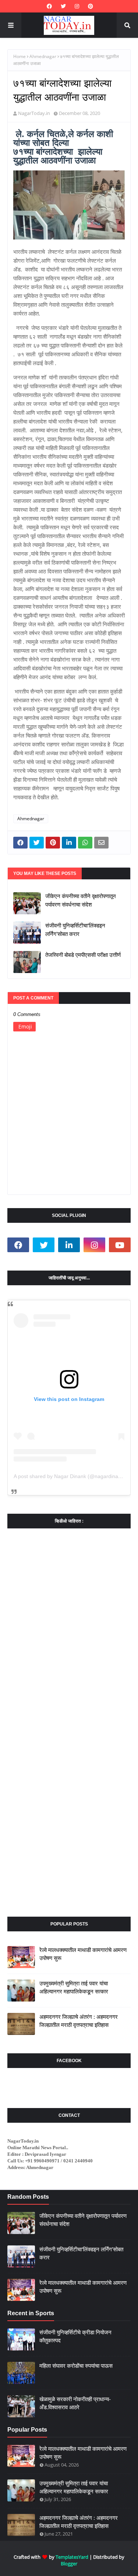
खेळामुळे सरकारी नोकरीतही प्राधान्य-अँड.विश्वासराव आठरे (75, 2403)
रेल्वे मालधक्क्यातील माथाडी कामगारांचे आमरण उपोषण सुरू (83, 1954)
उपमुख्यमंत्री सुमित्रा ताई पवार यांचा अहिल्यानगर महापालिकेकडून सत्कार (74, 1988)
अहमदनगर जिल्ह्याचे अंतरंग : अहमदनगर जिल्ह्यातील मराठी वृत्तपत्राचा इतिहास (79, 2021)
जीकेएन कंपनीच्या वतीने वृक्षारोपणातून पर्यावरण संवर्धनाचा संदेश (81, 900)
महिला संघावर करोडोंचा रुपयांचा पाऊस (76, 2366)
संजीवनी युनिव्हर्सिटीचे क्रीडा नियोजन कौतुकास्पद (75, 2337)
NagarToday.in (34, 113)
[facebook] (49, 6)
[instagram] (77, 6)
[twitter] (63, 6)
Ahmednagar (43, 56)
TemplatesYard (72, 2557)
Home (20, 56)
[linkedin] (69, 1245)
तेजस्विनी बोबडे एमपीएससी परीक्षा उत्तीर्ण (83, 955)
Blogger (69, 2564)
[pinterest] (90, 6)
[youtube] (120, 1245)
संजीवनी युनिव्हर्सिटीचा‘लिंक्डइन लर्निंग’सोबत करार (75, 930)
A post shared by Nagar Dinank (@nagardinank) (70, 1476)
